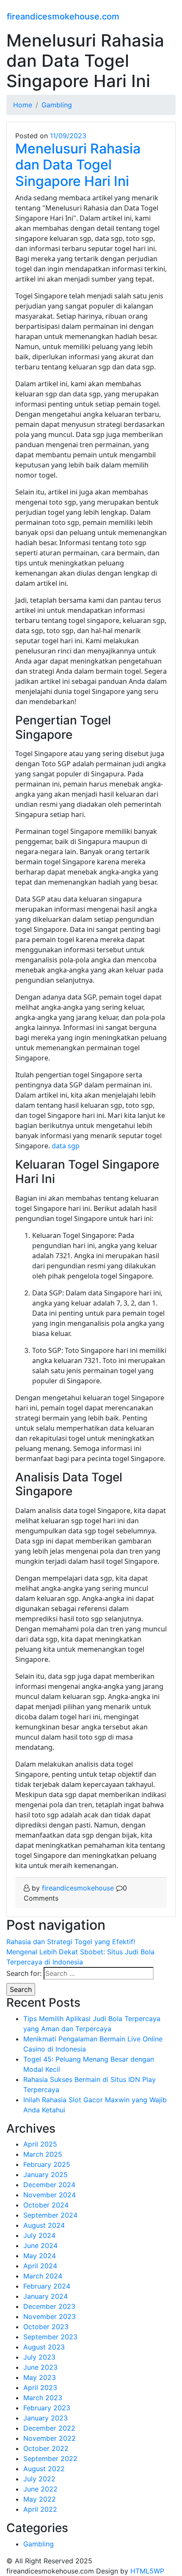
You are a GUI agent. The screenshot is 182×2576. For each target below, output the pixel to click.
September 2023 (50, 2337)
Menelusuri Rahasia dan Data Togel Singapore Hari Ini (78, 165)
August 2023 (44, 2347)
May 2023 (40, 2377)
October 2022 (46, 2448)
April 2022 (40, 2509)
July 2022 (39, 2479)
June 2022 (40, 2489)
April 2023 (40, 2388)
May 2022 (40, 2499)
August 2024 (44, 2225)
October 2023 (46, 2327)
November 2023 (50, 2316)
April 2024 (40, 2266)
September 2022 (50, 2459)
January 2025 (45, 2174)
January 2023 (45, 2418)
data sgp (66, 1146)
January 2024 (45, 2296)
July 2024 (39, 2235)
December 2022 (49, 2428)
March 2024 (43, 2276)
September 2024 (50, 2215)
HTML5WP (147, 2571)
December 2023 (49, 2306)
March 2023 (43, 2398)
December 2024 (49, 2185)
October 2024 (46, 2205)
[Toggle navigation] (170, 15)
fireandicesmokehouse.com (63, 16)
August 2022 (44, 2469)
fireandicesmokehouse (78, 1888)
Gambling (39, 2544)
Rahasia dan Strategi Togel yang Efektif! (71, 1942)
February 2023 (47, 2408)
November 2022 (50, 2438)
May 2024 (40, 2256)
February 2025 (47, 2164)
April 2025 (40, 2144)
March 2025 (43, 2154)
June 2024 (40, 2245)
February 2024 (47, 2286)
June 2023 (40, 2367)
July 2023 (39, 2357)
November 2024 (50, 2195)
